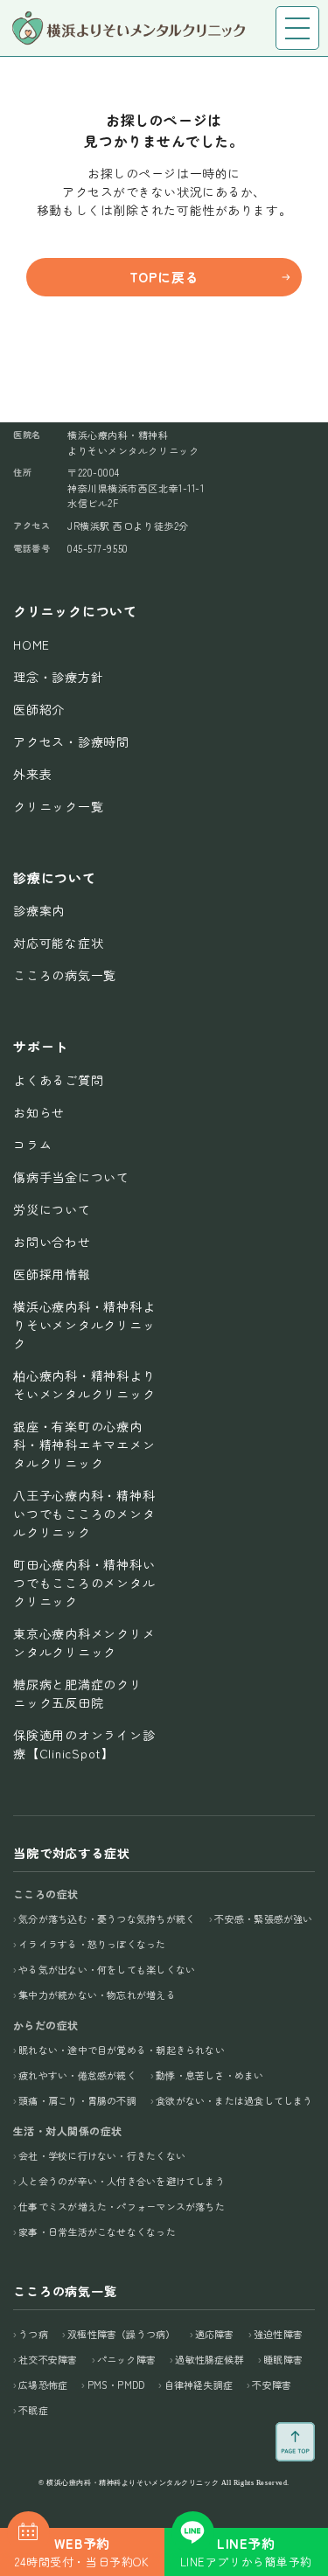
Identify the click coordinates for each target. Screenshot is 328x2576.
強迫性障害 (278, 2334)
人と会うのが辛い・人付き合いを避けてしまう (122, 2181)
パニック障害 (126, 2359)
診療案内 (39, 910)
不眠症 (33, 2410)
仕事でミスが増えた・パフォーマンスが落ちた (122, 2206)
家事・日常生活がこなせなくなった (97, 2231)
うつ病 (33, 2334)
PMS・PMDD (116, 2385)
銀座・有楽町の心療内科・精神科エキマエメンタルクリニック (84, 1445)
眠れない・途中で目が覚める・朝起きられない (122, 2050)
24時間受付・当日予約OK (82, 2552)
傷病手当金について (71, 1177)
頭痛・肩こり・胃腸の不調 (77, 2100)
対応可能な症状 (58, 943)
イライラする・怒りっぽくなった (92, 1944)
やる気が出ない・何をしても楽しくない (107, 1969)
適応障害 (215, 2334)
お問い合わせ (52, 1242)
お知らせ (39, 1112)
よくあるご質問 (58, 1080)
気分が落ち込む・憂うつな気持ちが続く (107, 1918)
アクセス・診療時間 (71, 741)
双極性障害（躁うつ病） (121, 2334)
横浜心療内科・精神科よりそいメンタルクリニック (84, 1325)
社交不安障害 (48, 2359)
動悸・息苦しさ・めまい (209, 2075)
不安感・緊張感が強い (263, 1918)
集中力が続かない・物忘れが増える (97, 1995)
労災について (52, 1209)
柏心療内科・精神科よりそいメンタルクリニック (84, 1385)
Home (31, 644)
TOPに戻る (164, 277)
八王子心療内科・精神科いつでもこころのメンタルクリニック (84, 1514)
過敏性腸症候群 (209, 2359)
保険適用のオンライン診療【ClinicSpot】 (84, 1744)
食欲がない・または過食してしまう (234, 2100)
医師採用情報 (52, 1274)
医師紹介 (39, 709)
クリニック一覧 (58, 806)
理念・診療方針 (58, 677)
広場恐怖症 (43, 2385)
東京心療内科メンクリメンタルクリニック (84, 1643)
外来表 (32, 774)
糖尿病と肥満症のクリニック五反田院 (78, 1693)
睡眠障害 (283, 2359)
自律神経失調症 (199, 2385)
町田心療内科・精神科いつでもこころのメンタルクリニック (84, 1583)
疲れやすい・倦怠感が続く (77, 2075)
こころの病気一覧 (65, 975)
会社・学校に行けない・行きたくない (102, 2155)
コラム (32, 1145)
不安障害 (272, 2385)
